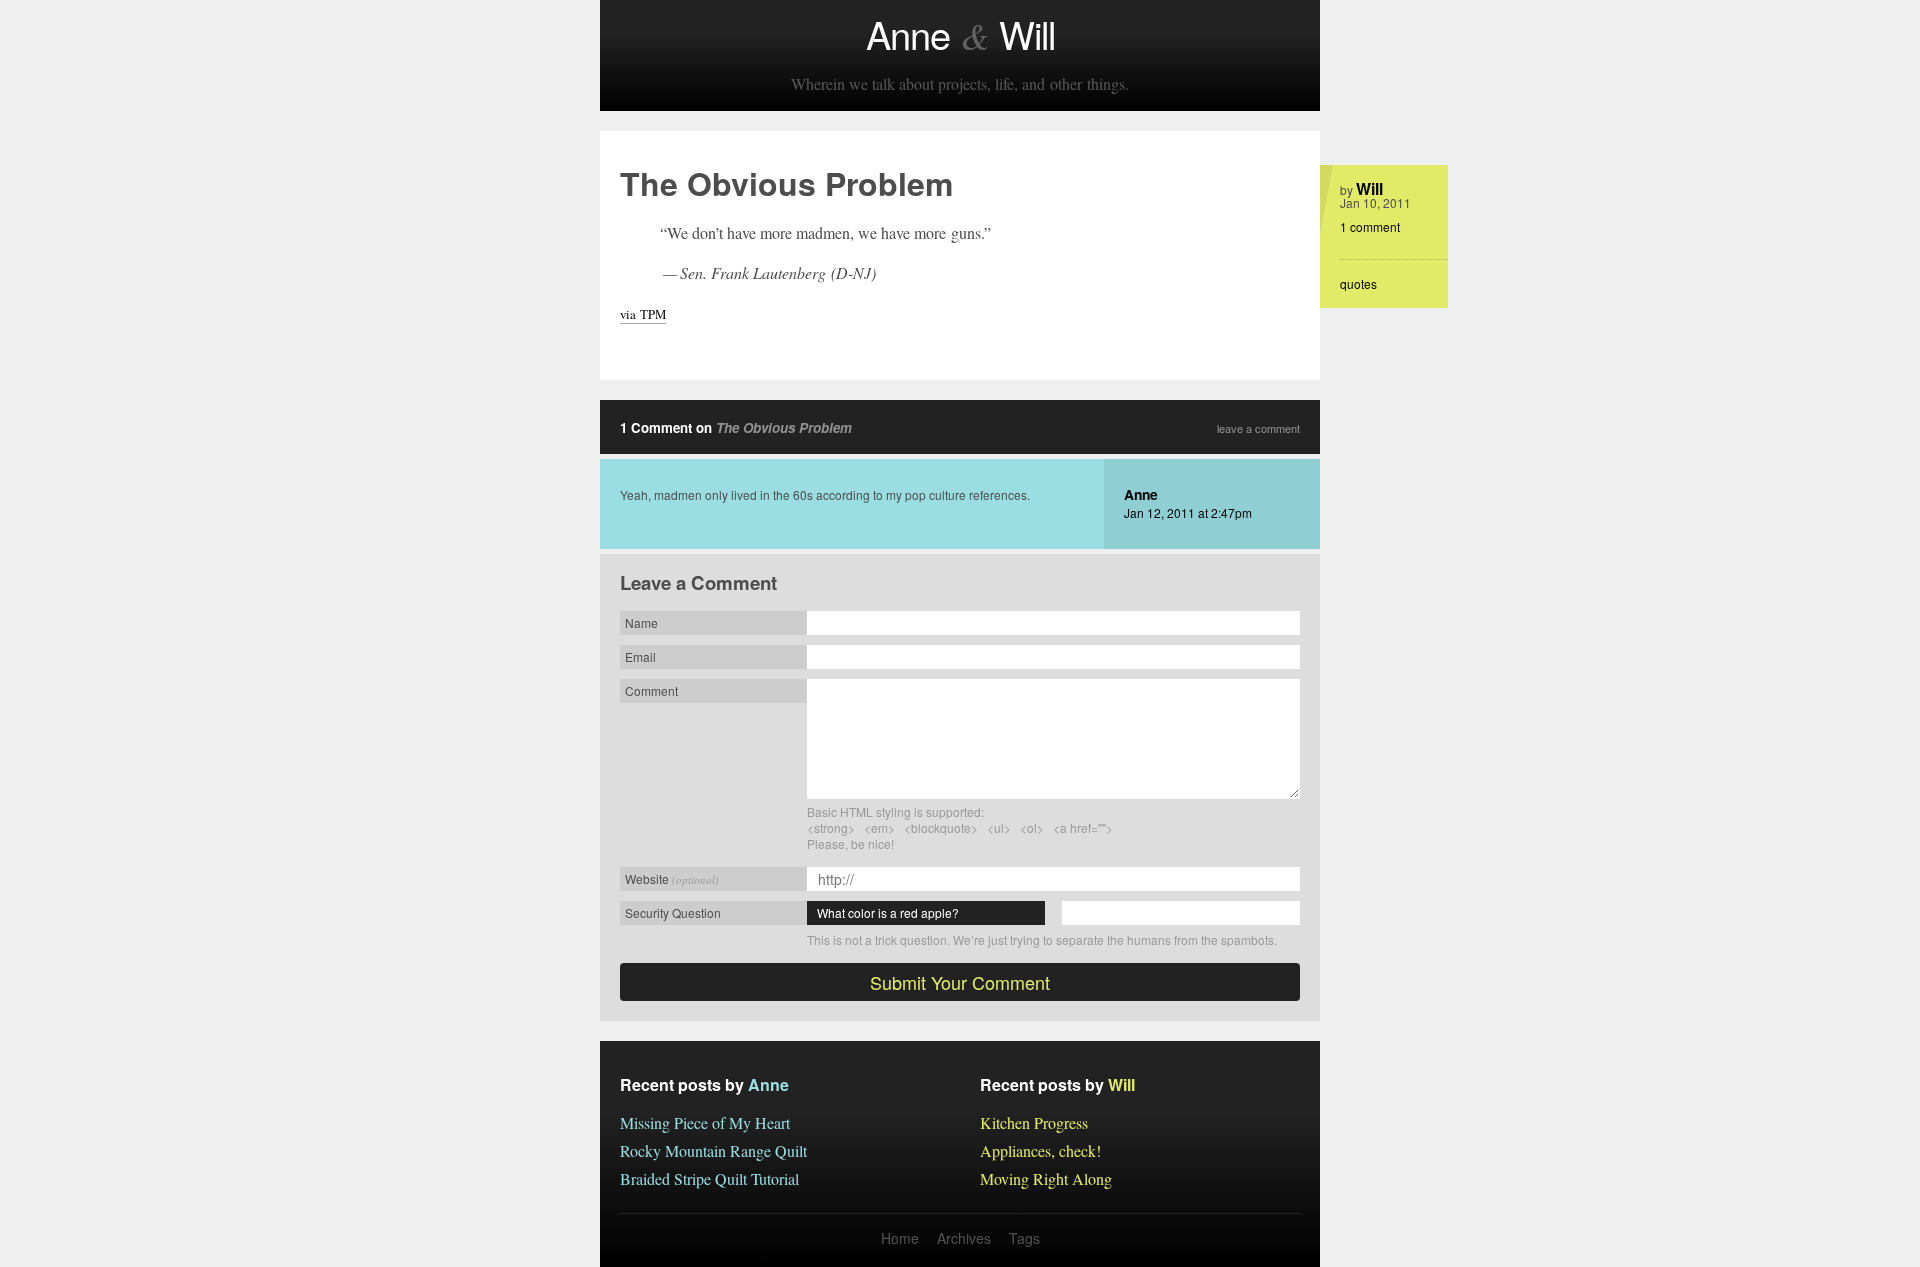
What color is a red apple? (888, 912)
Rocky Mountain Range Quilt (713, 1150)
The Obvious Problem (784, 427)
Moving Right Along (1046, 1178)
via (643, 314)
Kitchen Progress (1034, 1122)
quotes (1358, 283)
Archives (964, 1238)
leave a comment (1258, 428)
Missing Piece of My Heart (705, 1122)
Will (1369, 188)
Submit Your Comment (960, 982)
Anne (1141, 494)
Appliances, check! (1040, 1150)
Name (641, 622)
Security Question (673, 912)
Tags (1024, 1238)
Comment (651, 690)
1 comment (1370, 226)
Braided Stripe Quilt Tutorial (709, 1178)
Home (900, 1238)
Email (640, 656)
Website (672, 878)
